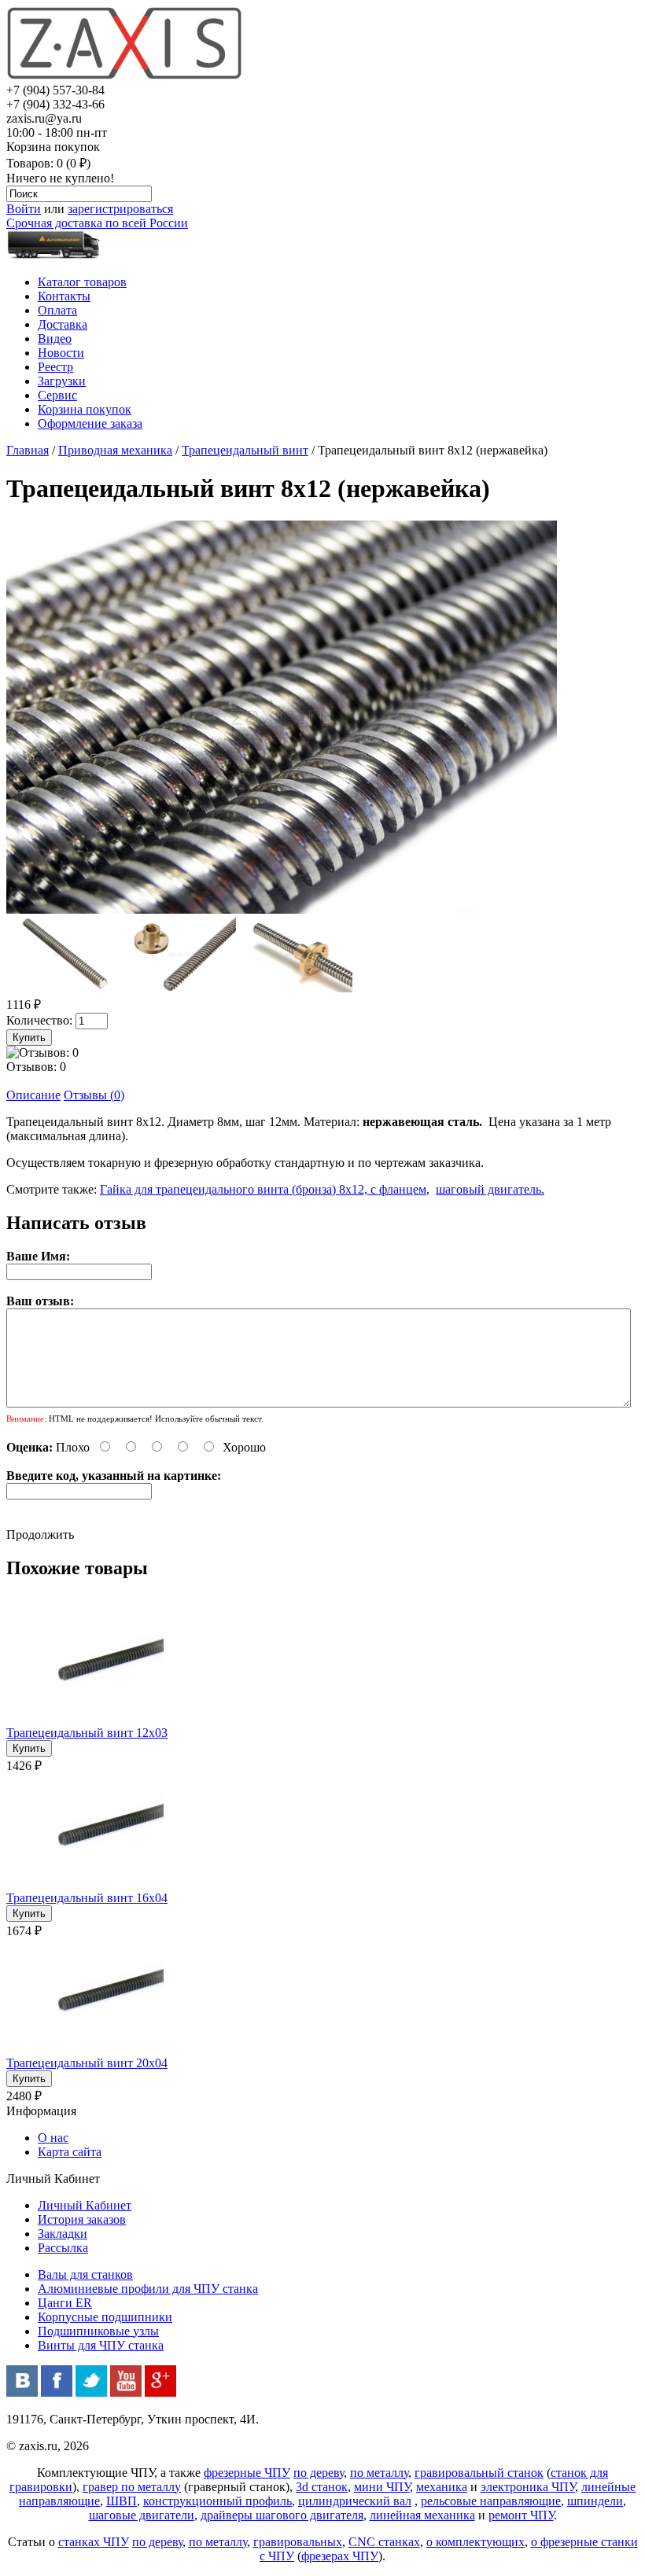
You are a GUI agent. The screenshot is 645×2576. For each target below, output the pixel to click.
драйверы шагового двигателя (282, 2515)
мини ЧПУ (382, 2487)
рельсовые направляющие (491, 2501)
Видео (55, 339)
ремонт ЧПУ (521, 2515)
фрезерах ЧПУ (340, 2556)
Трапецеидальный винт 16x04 (87, 1898)
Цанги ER (65, 2303)
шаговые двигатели (142, 2515)
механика (442, 2487)
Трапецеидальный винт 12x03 (87, 1733)
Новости (61, 353)
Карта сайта (70, 2152)
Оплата (57, 310)
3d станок (322, 2487)
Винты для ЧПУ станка (101, 2345)
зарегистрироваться (120, 209)
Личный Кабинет (85, 2205)
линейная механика (422, 2515)
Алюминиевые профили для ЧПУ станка (148, 2289)
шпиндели (595, 2501)
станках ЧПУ (94, 2542)
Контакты (64, 296)
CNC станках (384, 2542)
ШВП (122, 2501)
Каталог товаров (82, 282)
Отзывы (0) (94, 1095)
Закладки (63, 2234)
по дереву (319, 2473)
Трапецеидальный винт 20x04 (87, 2063)
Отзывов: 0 (36, 1067)
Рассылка (63, 2248)
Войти (24, 209)
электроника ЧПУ (528, 2487)
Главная (28, 450)
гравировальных (298, 2542)
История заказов (82, 2219)
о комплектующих (475, 2542)
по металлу (379, 2473)
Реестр (55, 367)
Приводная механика (115, 450)
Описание (33, 1095)
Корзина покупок (85, 409)
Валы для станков (85, 2274)
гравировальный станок (479, 2473)
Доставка (63, 324)
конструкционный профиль (217, 2501)
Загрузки (62, 381)
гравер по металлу (132, 2487)
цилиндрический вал (355, 2501)
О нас (53, 2138)
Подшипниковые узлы (98, 2331)
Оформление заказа (90, 423)
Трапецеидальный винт (245, 450)
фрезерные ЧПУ (247, 2473)
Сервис (57, 395)
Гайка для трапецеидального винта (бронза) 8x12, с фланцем (263, 1189)
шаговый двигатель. (490, 1189)
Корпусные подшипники (105, 2317)
